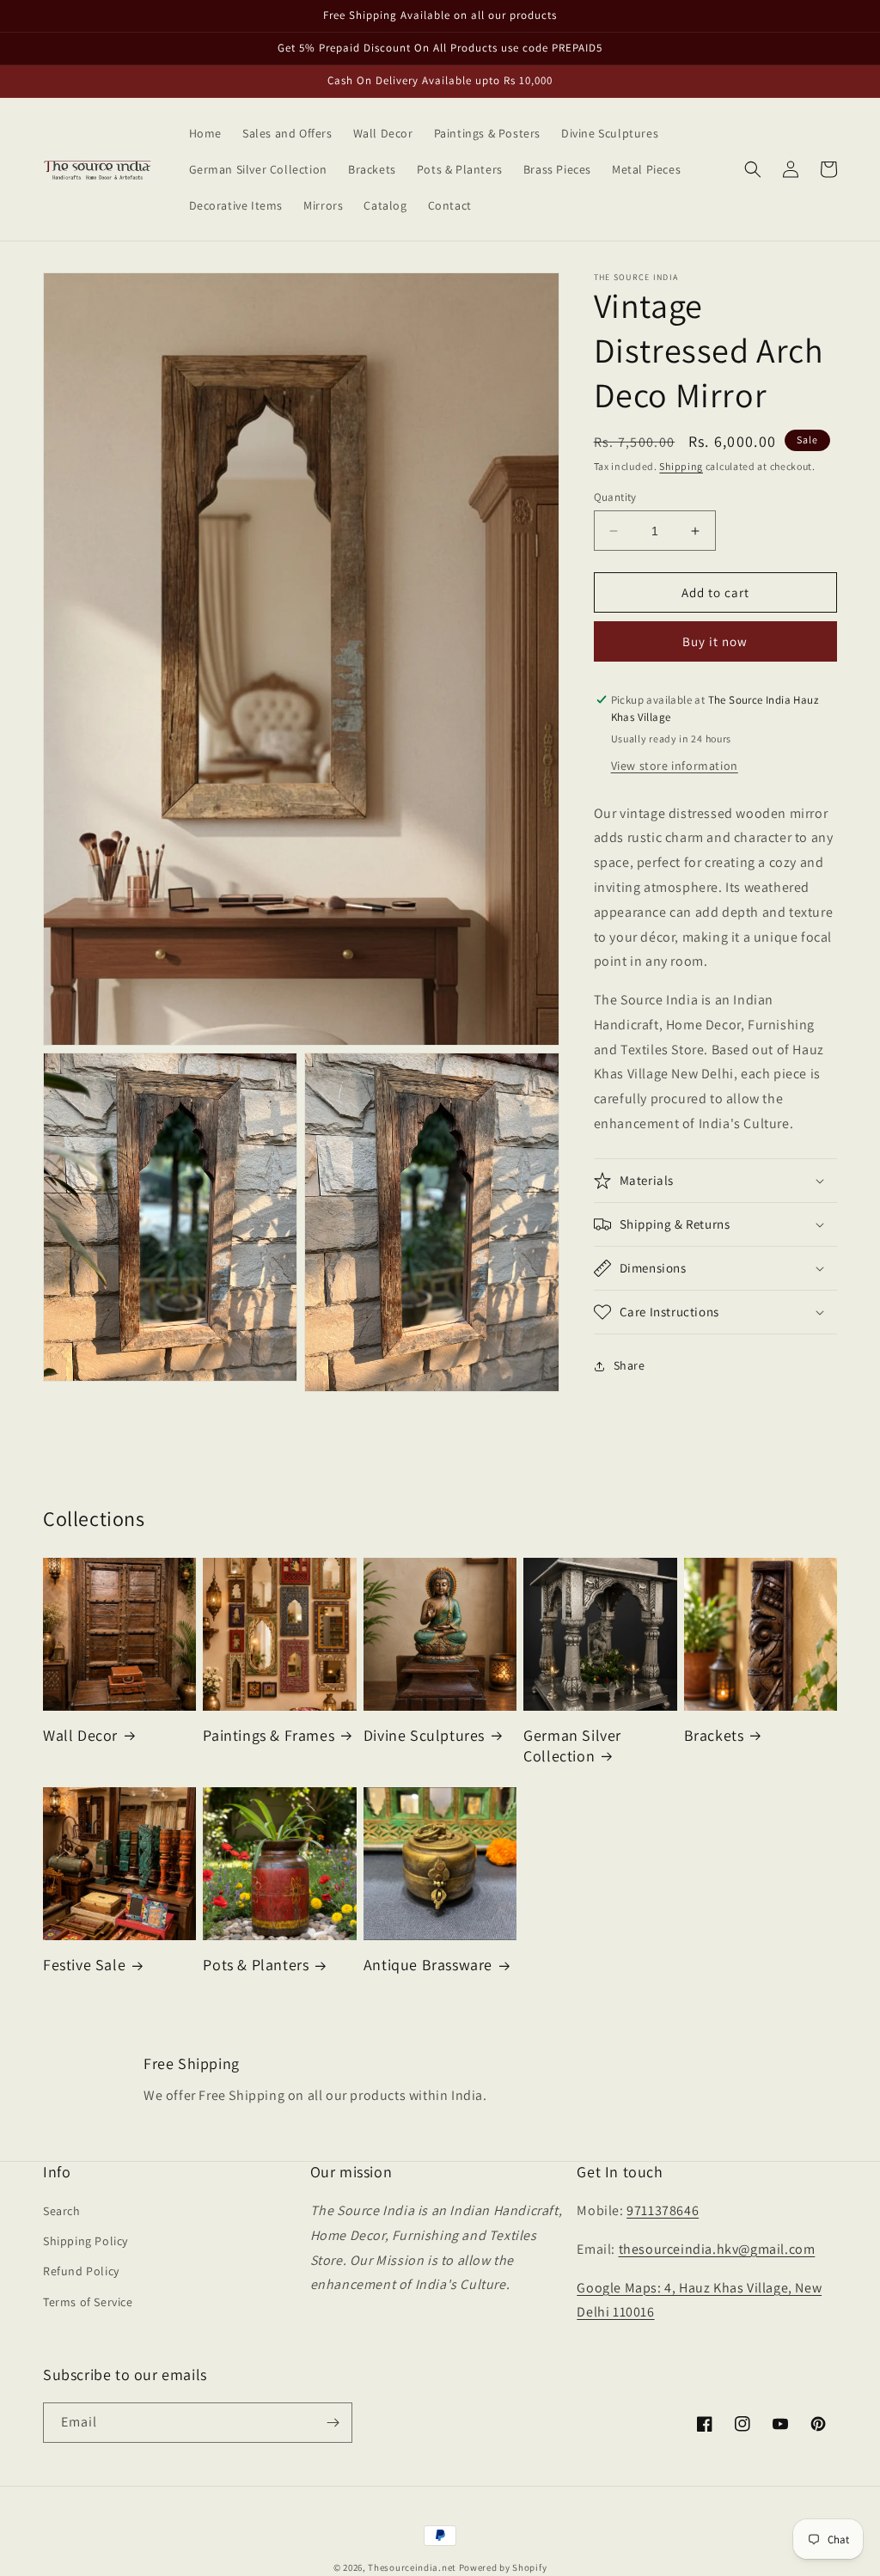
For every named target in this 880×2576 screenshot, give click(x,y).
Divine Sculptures (424, 1735)
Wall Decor (80, 1735)
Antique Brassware (428, 1965)
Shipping (681, 466)
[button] (753, 169)
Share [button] (629, 1365)
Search (62, 2211)
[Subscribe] (333, 2423)
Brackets (714, 1735)
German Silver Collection (572, 1745)
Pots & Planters (256, 1965)
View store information (675, 766)
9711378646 (663, 2210)
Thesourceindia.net (412, 2567)
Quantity (615, 497)
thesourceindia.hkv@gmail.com (717, 2249)
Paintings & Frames (269, 1735)
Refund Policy (81, 2271)
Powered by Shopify (503, 2567)
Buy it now (715, 641)
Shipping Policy (86, 2241)
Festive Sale (84, 1965)
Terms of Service (88, 2302)
